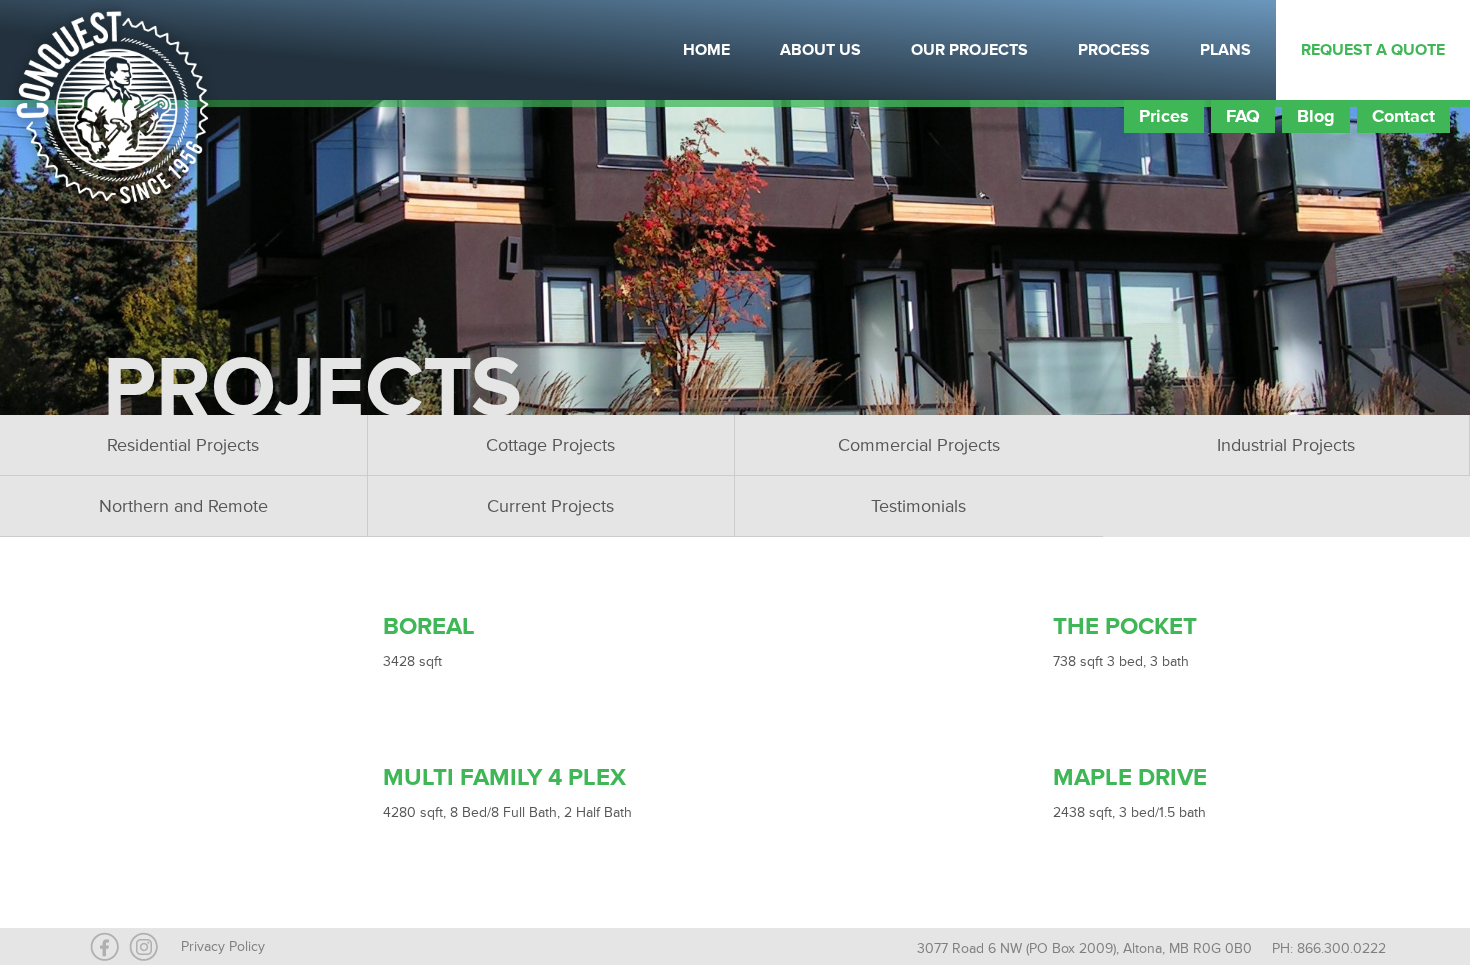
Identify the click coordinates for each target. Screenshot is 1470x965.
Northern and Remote (183, 506)
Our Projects (969, 50)
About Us (820, 50)
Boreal (429, 626)
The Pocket (1125, 626)
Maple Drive (1130, 777)
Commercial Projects (919, 445)
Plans (1225, 50)
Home (706, 50)
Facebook (255, 50)
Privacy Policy (223, 946)
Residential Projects (183, 445)
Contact (1403, 116)
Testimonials (918, 506)
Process (1114, 50)
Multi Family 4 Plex (504, 777)
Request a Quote (1373, 50)
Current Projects (550, 506)
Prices (1164, 116)
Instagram (305, 50)
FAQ (1243, 116)
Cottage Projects (550, 445)
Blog (1316, 116)
